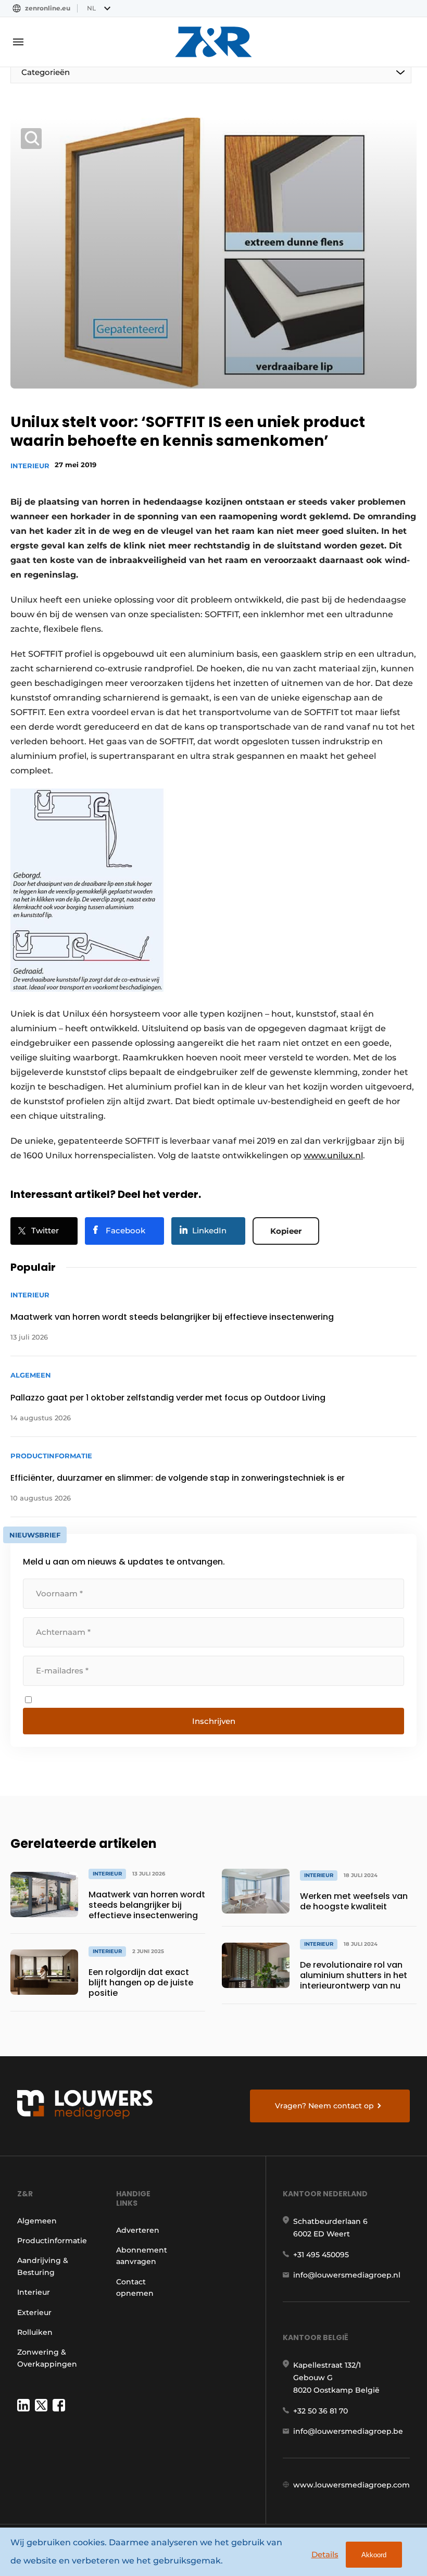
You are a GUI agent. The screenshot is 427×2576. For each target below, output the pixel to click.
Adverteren (138, 2230)
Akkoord (374, 2555)
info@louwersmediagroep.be (348, 2431)
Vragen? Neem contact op (324, 2106)
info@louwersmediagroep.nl (347, 2275)
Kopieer (286, 1231)
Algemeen (37, 2221)
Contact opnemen (135, 2287)
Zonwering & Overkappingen (47, 2358)
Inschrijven (214, 1721)
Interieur (30, 466)
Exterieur (34, 2312)
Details (325, 2554)
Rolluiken (35, 2332)
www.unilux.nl (333, 1155)
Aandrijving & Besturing (43, 2266)
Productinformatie (52, 2241)
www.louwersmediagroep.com (351, 2485)
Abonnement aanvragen (142, 2256)
